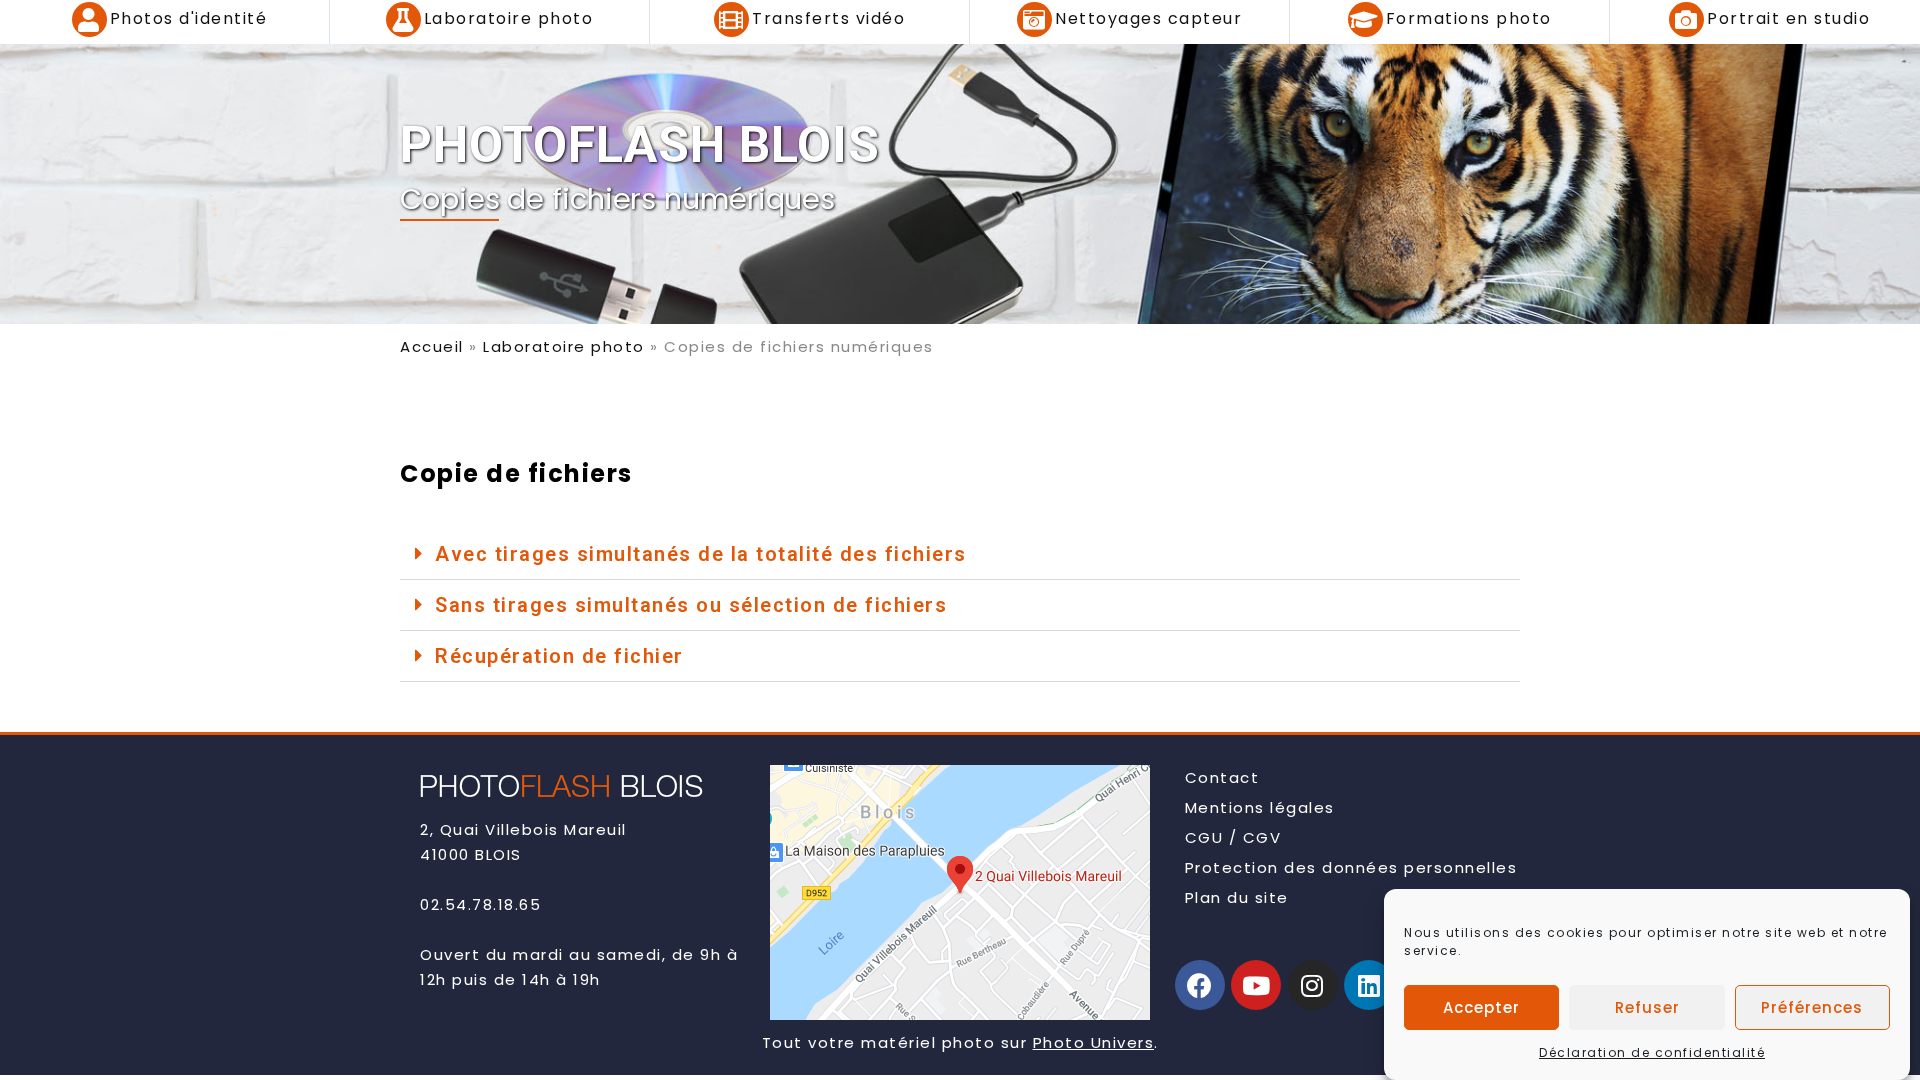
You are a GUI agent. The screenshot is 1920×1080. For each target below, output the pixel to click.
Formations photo (1469, 18)
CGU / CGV (1233, 837)
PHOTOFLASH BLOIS (640, 145)
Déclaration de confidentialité (1652, 1052)
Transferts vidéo (828, 18)
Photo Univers (1094, 1042)
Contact (1222, 777)
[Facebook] (1200, 985)
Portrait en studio (1788, 18)
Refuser (1647, 1007)
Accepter (1481, 1007)
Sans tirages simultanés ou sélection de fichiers (691, 605)
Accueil (432, 346)
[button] (960, 554)
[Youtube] (1256, 985)
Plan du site (1237, 897)
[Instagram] (1313, 985)
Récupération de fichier (559, 656)
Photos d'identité (189, 18)
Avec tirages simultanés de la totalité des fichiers (701, 554)
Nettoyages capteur (1148, 18)
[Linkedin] (1369, 985)
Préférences (1812, 1007)
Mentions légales (1260, 807)
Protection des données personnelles (1351, 867)
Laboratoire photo (509, 18)
